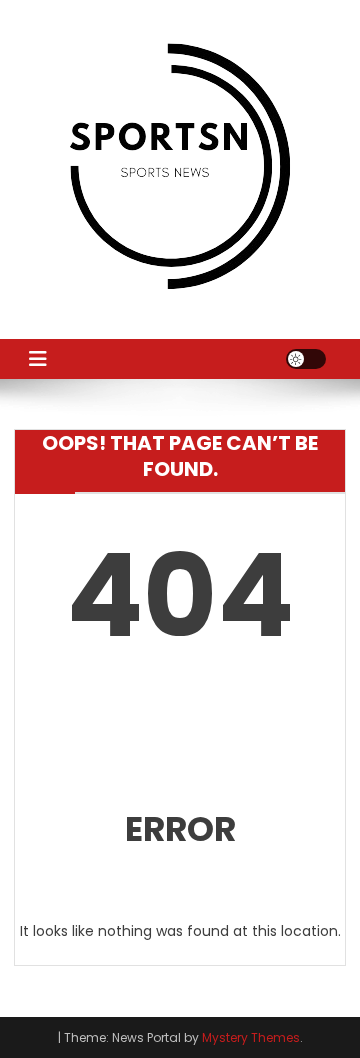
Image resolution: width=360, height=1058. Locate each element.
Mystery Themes (251, 1037)
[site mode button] (306, 359)
